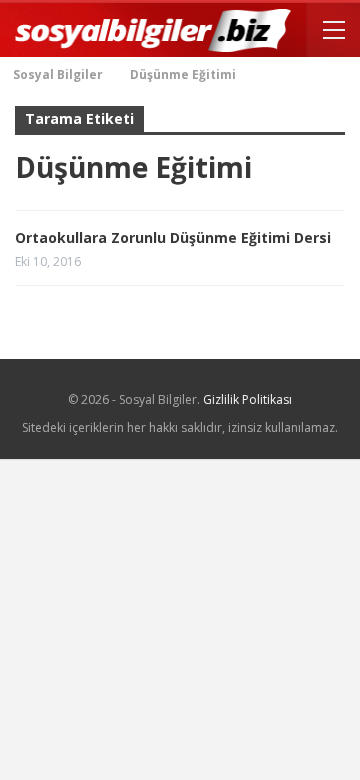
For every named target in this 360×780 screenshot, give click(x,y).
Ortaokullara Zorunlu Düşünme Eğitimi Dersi (173, 237)
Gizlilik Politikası (247, 399)
